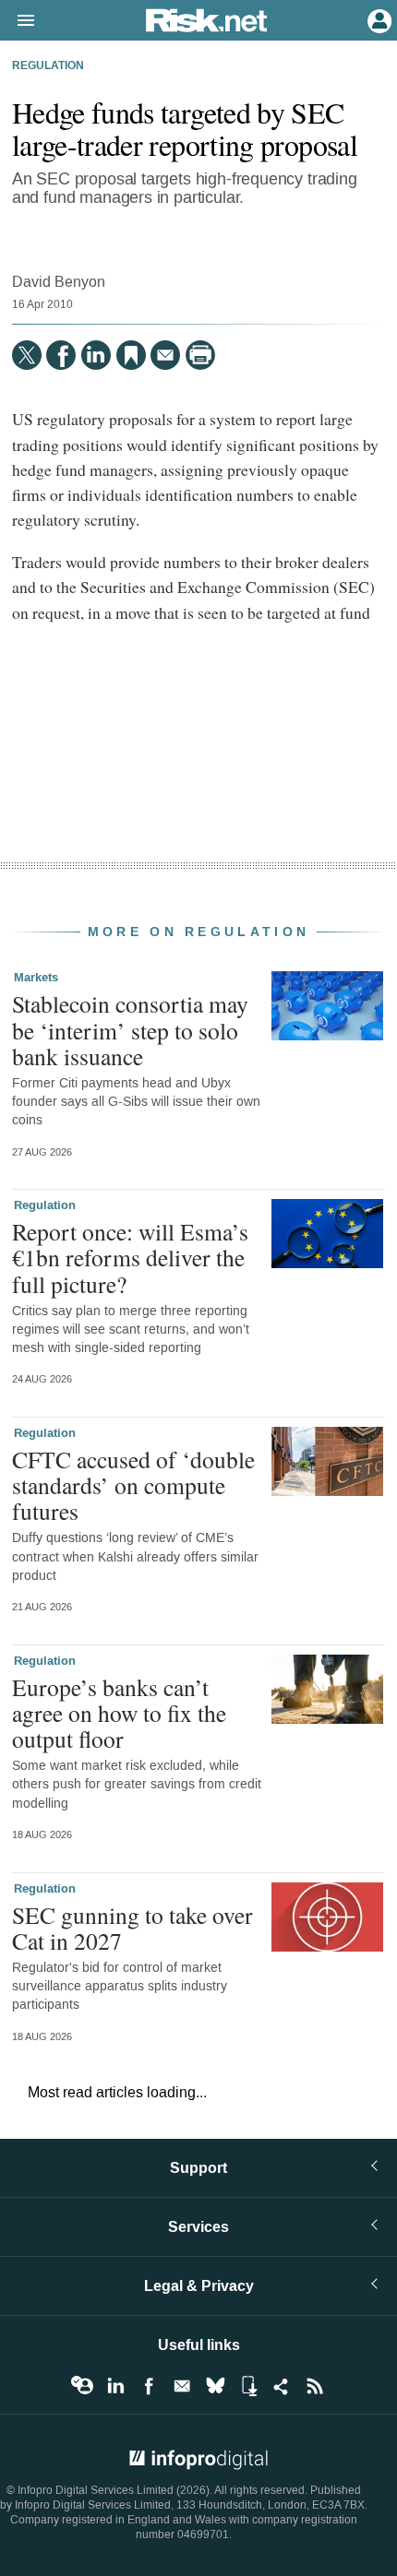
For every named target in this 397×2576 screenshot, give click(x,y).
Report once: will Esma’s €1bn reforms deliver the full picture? (130, 1257)
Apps (248, 2386)
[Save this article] (131, 355)
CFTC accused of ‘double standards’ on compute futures (133, 1485)
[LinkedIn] (96, 355)
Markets (36, 978)
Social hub (282, 2386)
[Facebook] (61, 355)
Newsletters (182, 2386)
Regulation (48, 66)
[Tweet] (27, 355)
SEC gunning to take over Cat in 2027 (132, 1928)
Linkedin (115, 2386)
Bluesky (215, 2386)
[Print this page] (200, 355)
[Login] (378, 19)
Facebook (149, 2386)
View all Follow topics (82, 2386)
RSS (315, 2386)
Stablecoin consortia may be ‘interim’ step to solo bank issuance (130, 1029)
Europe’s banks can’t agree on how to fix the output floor (119, 1713)
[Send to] (165, 355)
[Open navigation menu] (18, 21)
